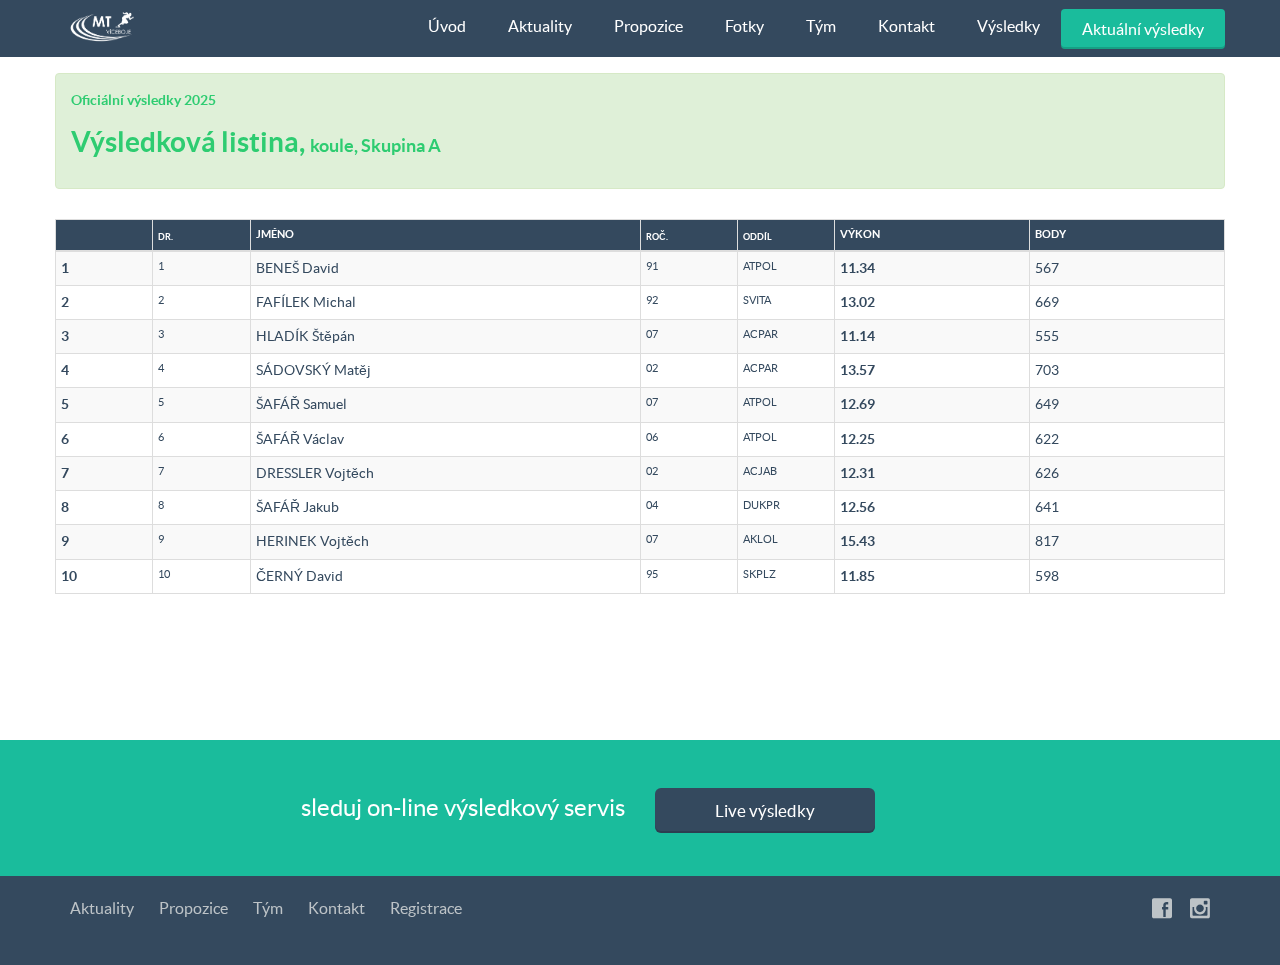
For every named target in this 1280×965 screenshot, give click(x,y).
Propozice (648, 26)
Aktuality (540, 26)
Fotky (744, 26)
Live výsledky (765, 810)
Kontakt (906, 26)
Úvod (447, 26)
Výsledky (1008, 26)
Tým (821, 26)
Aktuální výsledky (1143, 29)
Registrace (426, 908)
